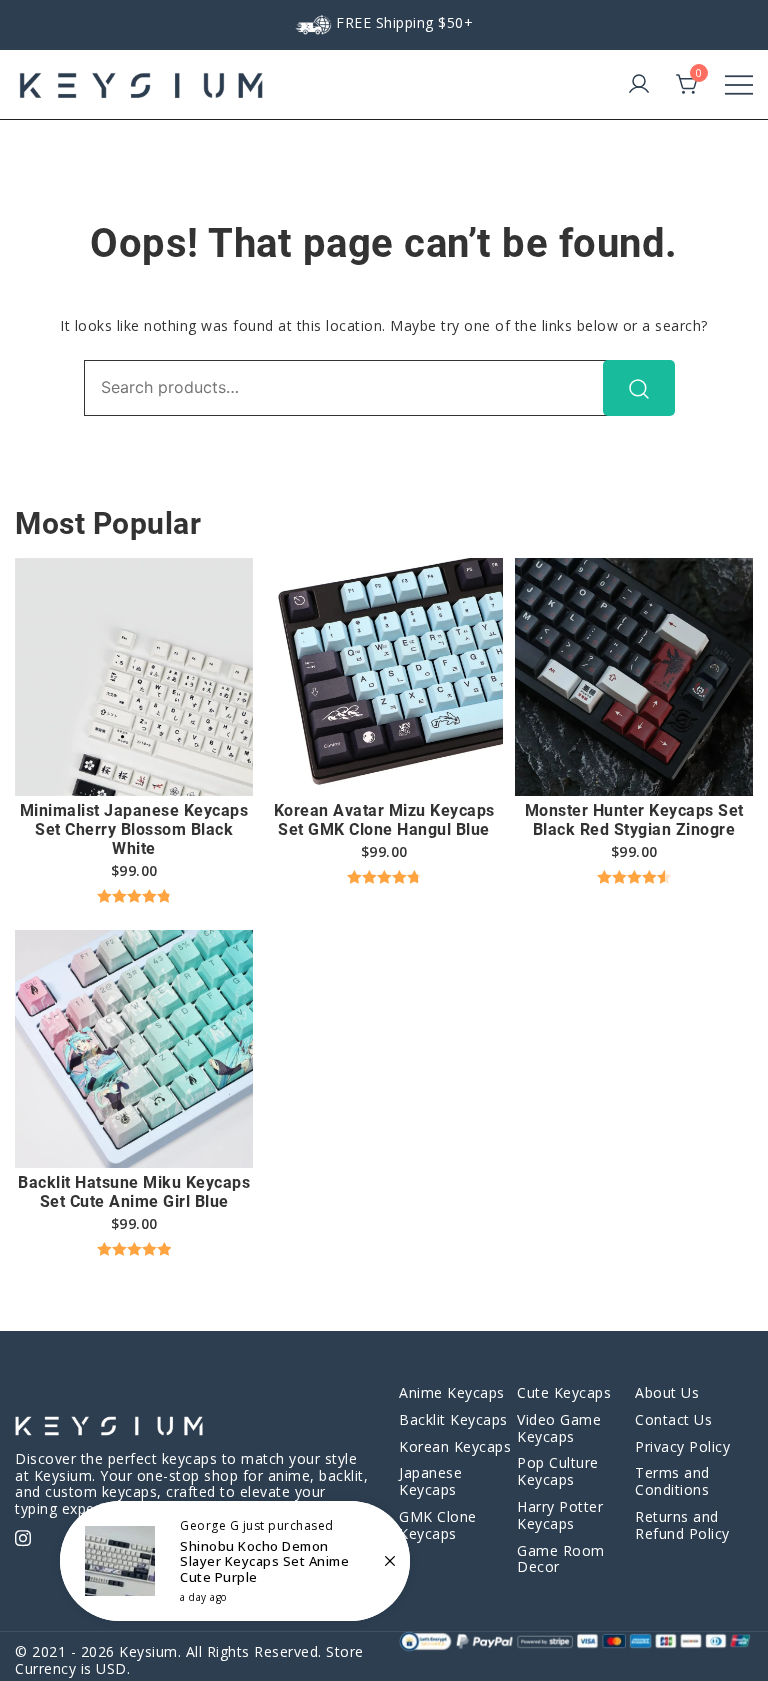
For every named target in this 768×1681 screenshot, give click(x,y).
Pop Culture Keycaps (558, 1471)
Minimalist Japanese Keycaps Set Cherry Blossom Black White (134, 829)
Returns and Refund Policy (682, 1525)
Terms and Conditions (672, 1481)
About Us (667, 1392)
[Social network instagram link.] (23, 1535)
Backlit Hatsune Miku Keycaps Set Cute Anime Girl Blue (134, 1192)
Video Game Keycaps (559, 1428)
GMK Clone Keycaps (438, 1525)
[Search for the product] (639, 388)
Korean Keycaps (455, 1446)
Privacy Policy (682, 1446)
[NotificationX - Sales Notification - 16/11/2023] (235, 1561)
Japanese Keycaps (430, 1481)
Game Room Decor (561, 1559)
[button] (134, 761)
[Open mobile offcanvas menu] (739, 85)
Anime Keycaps (452, 1392)
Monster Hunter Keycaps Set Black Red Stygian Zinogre (634, 820)
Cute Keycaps (564, 1392)
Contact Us (673, 1419)
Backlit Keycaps (453, 1419)
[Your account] (639, 85)
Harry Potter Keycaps (560, 1515)
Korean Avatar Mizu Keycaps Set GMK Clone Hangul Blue (384, 820)
